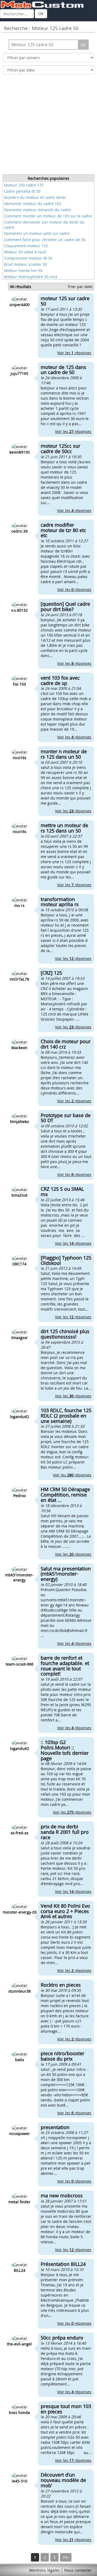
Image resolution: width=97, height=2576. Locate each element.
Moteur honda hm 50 (23, 270)
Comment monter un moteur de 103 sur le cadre (48, 216)
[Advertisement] (48, 126)
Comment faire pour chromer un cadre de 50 (45, 240)
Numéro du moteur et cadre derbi (35, 197)
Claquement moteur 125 (26, 246)
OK (41, 14)
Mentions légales (44, 2570)
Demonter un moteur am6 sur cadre (37, 233)
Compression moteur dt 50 (28, 258)
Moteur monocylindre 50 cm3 (31, 277)
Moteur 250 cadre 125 (24, 185)
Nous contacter (78, 2570)
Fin (66, 2557)
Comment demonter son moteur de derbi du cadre (44, 225)
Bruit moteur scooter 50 (25, 264)
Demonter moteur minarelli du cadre (37, 210)
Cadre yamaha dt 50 (22, 191)
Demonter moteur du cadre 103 (33, 204)
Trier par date (80, 287)
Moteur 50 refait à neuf (25, 252)
